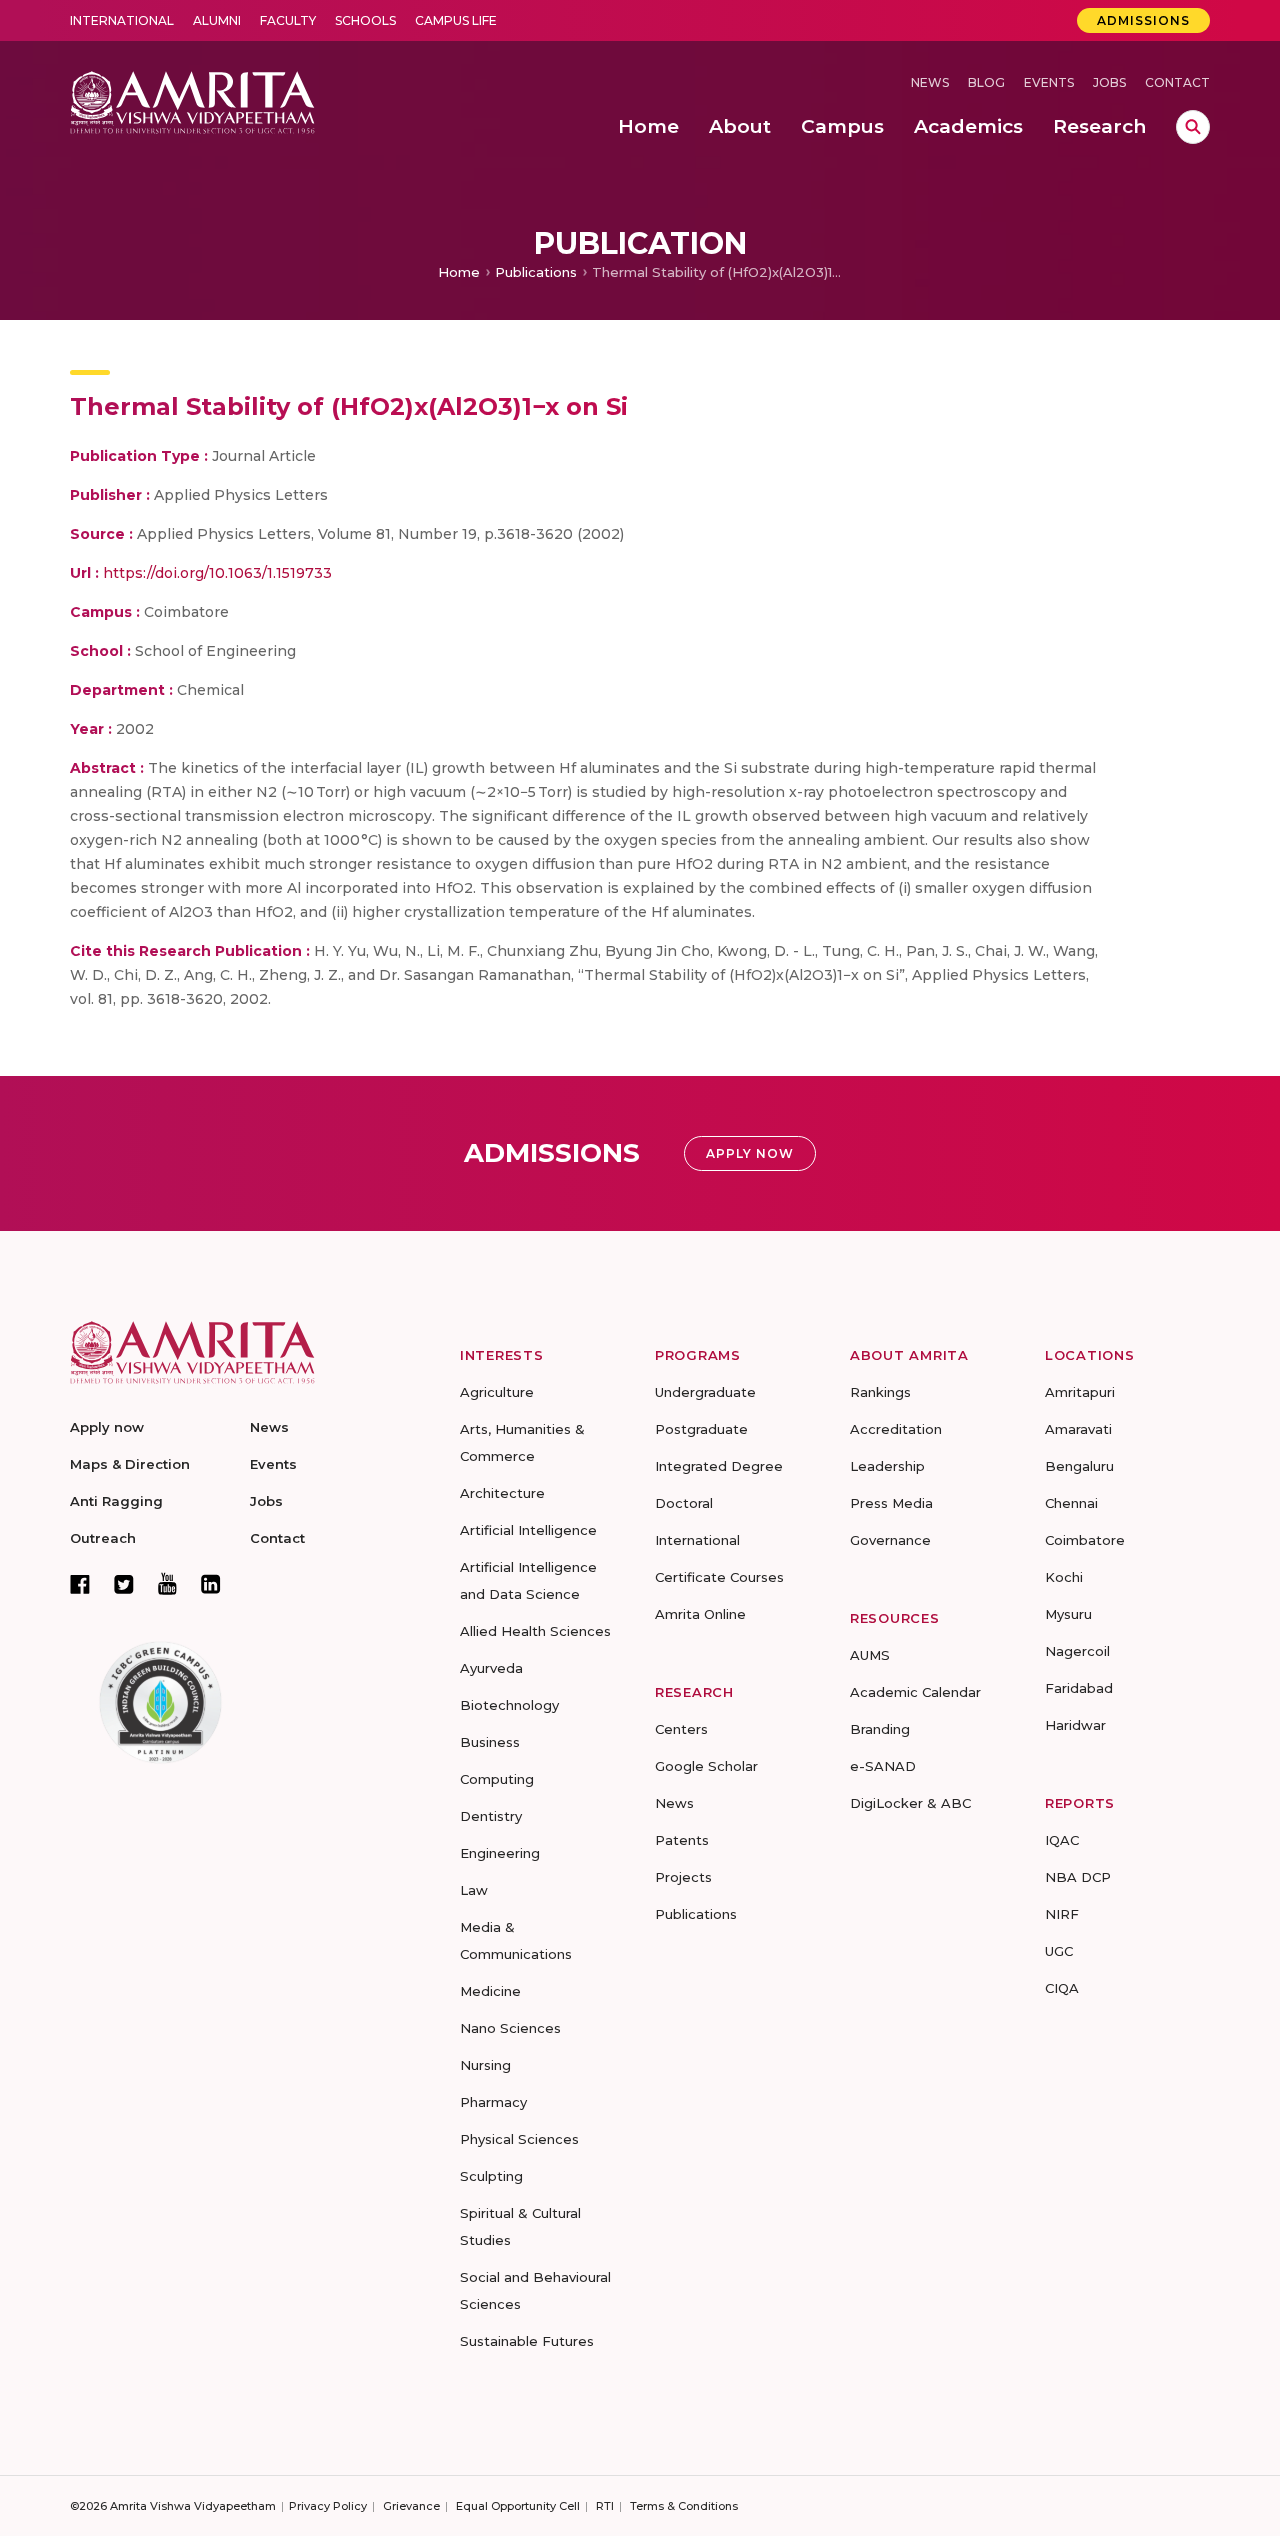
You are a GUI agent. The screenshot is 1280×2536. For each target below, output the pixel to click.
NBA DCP (1078, 1877)
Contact (1177, 82)
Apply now (107, 1427)
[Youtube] (167, 1583)
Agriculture (497, 1392)
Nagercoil (1077, 1651)
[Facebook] (80, 1584)
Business (490, 1742)
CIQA (1062, 1988)
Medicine (490, 1991)
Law (474, 1890)
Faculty (288, 20)
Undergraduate (705, 1392)
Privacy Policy (328, 2506)
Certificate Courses (719, 1577)
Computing (497, 1779)
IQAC (1062, 1840)
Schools (365, 20)
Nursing (485, 2065)
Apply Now (750, 1153)
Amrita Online (700, 1614)
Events (1049, 82)
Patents (682, 1840)
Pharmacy (493, 2102)
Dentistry (491, 1816)
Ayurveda (491, 1668)
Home (459, 272)
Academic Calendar (915, 1692)
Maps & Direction (130, 1464)
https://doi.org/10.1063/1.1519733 (217, 573)
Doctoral (684, 1503)
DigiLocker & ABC (910, 1803)
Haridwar (1075, 1725)
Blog (986, 82)
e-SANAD (883, 1766)
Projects (683, 1877)
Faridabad (1079, 1688)
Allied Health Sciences (535, 1631)
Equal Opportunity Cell (518, 2506)
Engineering (500, 1853)
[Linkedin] (211, 1584)
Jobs (1109, 82)
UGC (1059, 1951)
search (1193, 127)
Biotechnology (509, 1705)
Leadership (887, 1466)
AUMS (870, 1655)
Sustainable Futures (527, 2341)
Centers (681, 1729)
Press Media (891, 1503)
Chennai (1071, 1503)
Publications (536, 272)
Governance (890, 1540)
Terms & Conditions (684, 2506)
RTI (605, 2506)
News (930, 82)
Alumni (217, 20)
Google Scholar (706, 1766)
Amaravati (1078, 1429)
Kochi (1064, 1577)
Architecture (502, 1493)
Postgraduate (701, 1429)
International (122, 20)
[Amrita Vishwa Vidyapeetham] (192, 100)
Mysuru (1068, 1614)
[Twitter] (124, 1584)
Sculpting (491, 2176)
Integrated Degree (719, 1466)
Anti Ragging (116, 1501)
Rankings (880, 1392)
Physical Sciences (519, 2139)
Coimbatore (1085, 1540)
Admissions (1143, 20)
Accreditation (896, 1429)
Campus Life (456, 20)
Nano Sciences (510, 2028)
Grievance (411, 2506)
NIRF (1062, 1914)
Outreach (103, 1538)
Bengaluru (1079, 1466)
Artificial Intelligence (528, 1530)
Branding (880, 1729)
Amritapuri (1080, 1392)
